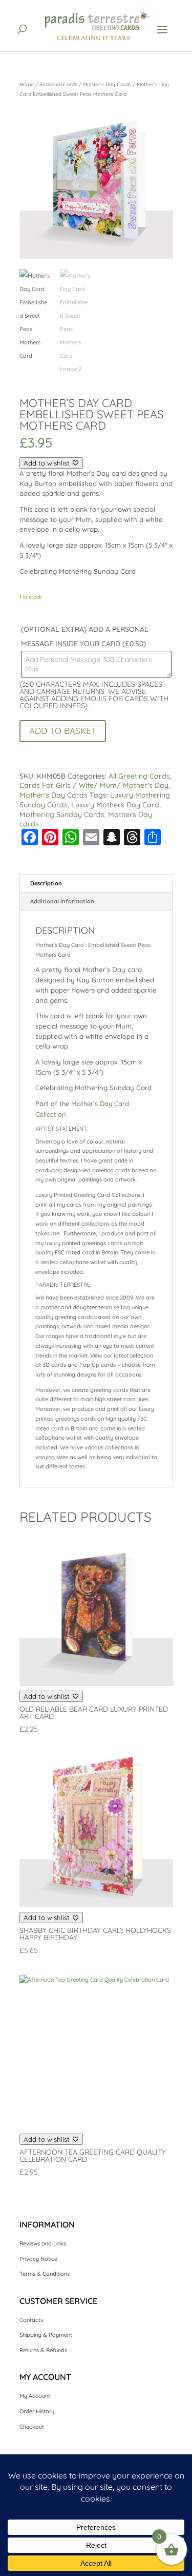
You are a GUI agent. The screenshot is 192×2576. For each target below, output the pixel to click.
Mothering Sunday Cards (62, 815)
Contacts (31, 2320)
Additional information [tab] (62, 901)
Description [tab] (46, 883)
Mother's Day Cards (107, 84)
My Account (35, 2396)
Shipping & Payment (46, 2335)
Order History (37, 2411)
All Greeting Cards (139, 776)
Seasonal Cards (58, 84)
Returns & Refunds (43, 2350)
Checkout (32, 2427)
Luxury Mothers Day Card (115, 805)
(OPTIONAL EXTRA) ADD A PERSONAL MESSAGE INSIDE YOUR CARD (85, 636)
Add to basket (63, 731)
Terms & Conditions (45, 2274)
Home (27, 84)
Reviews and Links (43, 2243)
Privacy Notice (38, 2259)
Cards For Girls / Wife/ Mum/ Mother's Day (94, 785)
